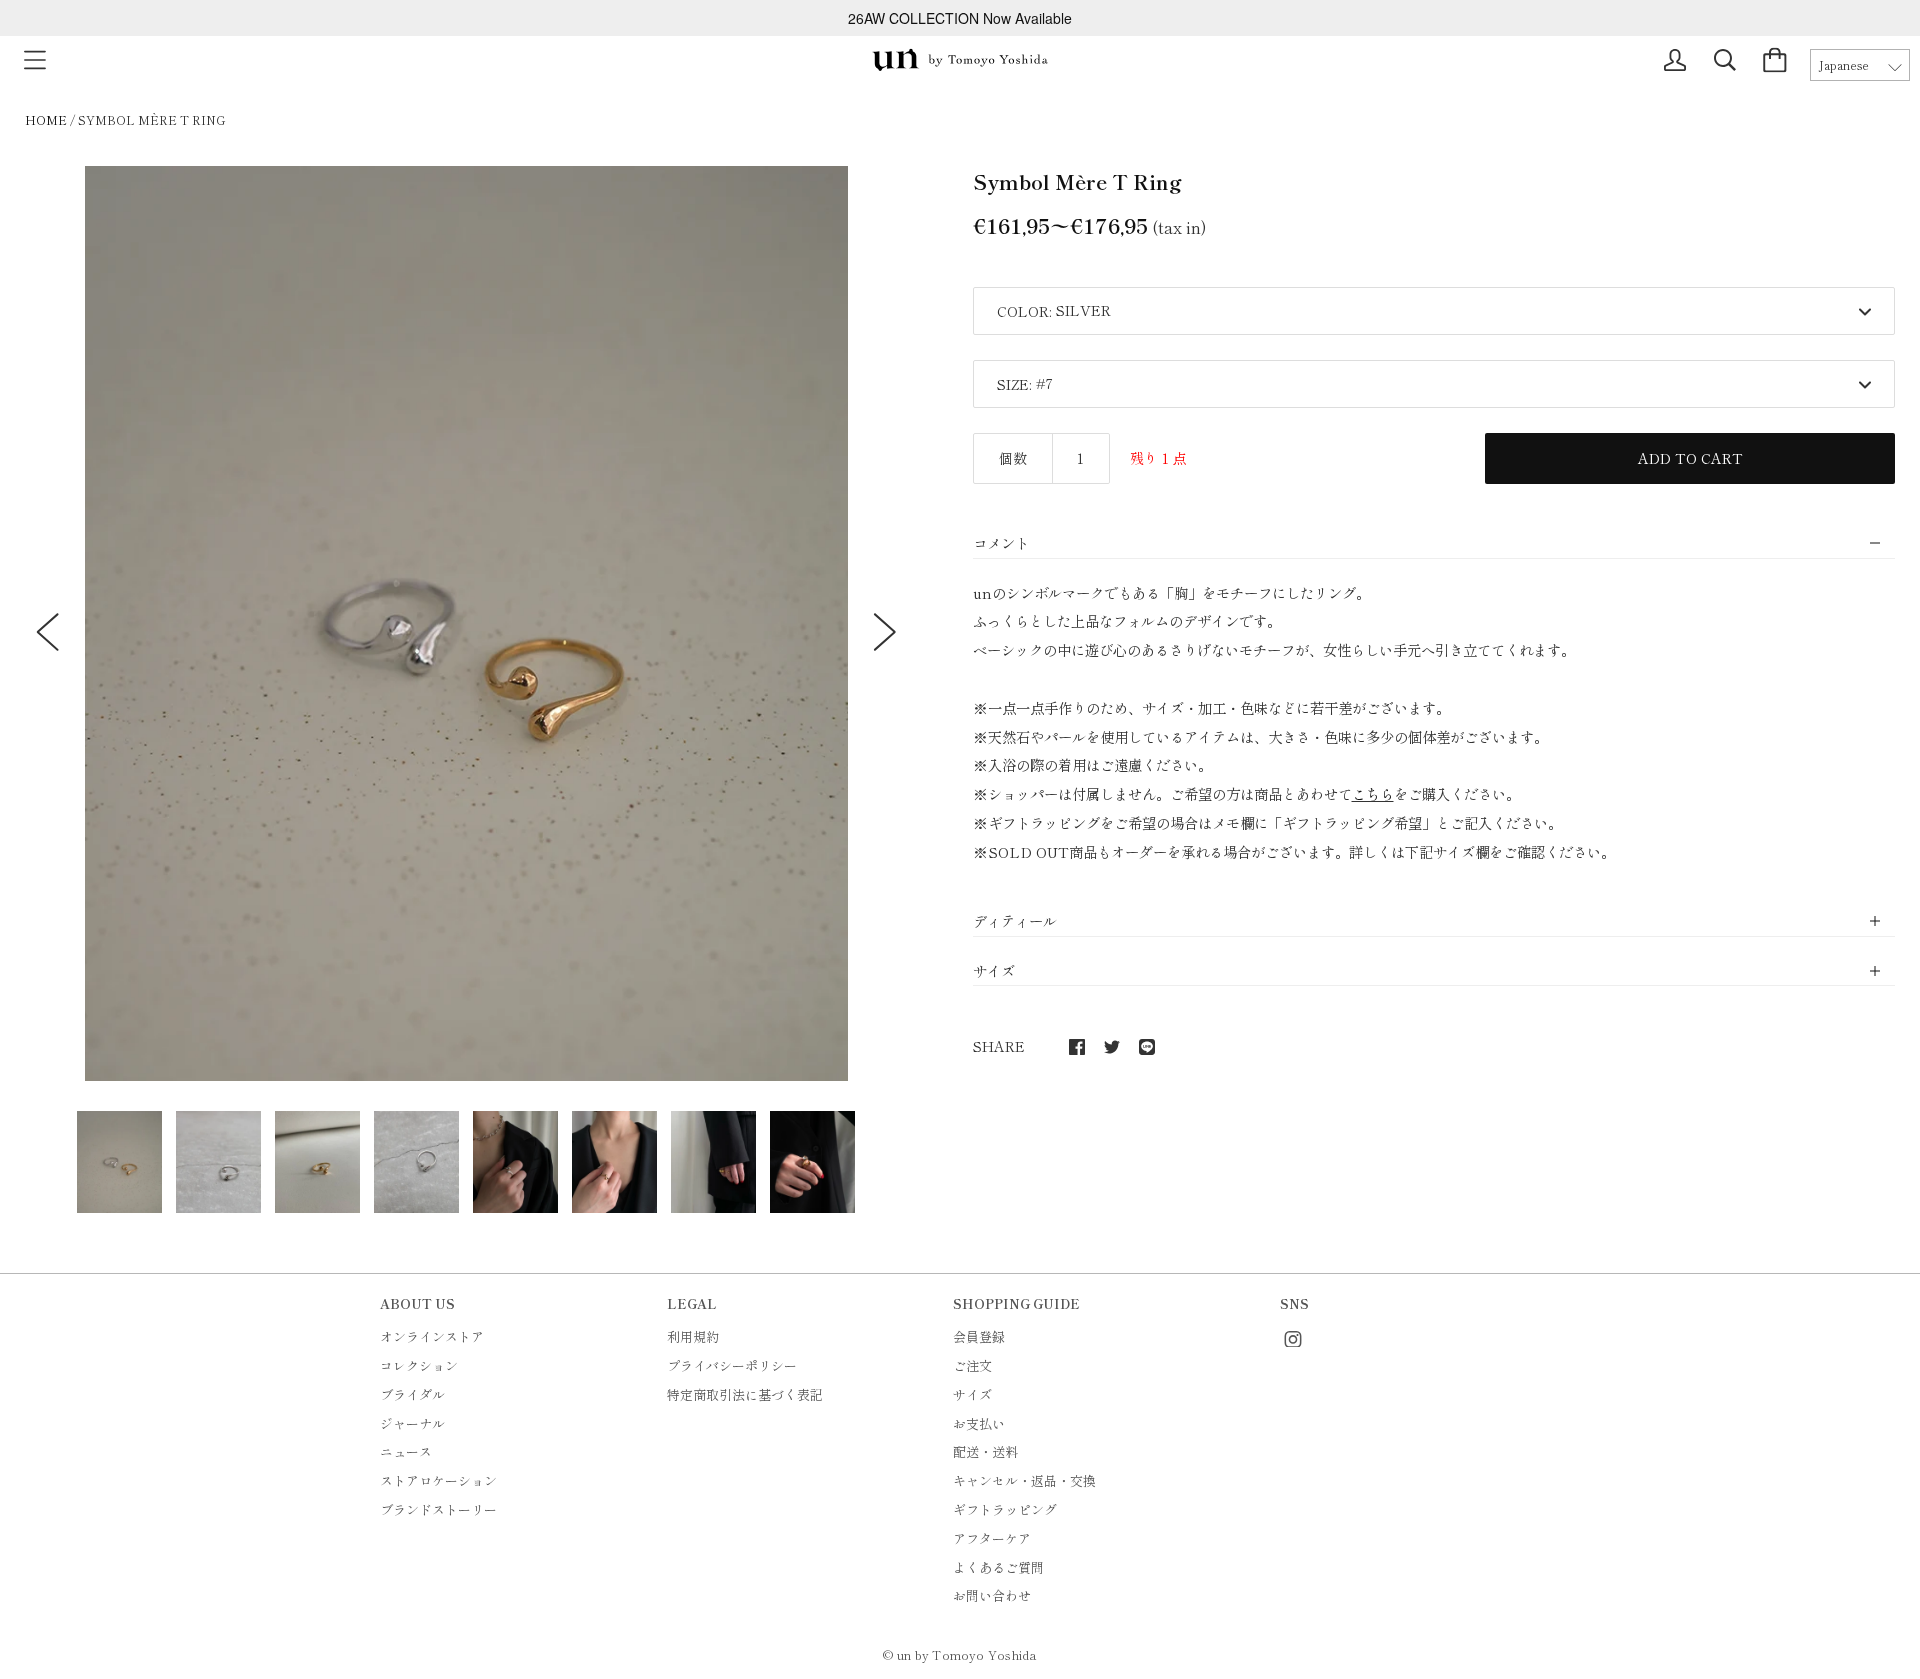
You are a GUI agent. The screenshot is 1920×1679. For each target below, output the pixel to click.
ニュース (406, 1451)
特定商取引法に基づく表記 (745, 1394)
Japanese (1844, 65)
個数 (1013, 458)
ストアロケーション (438, 1480)
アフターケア (992, 1538)
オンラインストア (432, 1336)
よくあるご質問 (998, 1567)
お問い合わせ (992, 1595)
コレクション (419, 1365)
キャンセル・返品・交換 (1024, 1480)
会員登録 (979, 1336)
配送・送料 (985, 1451)
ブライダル (412, 1394)
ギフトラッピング (1005, 1509)
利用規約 (693, 1336)
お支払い (979, 1423)
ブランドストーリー (438, 1509)
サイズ (972, 1394)
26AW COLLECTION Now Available (960, 18)
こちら (1373, 793)
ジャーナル (412, 1423)
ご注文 (972, 1365)
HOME (46, 119)
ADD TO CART (1690, 458)
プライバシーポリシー (732, 1365)
